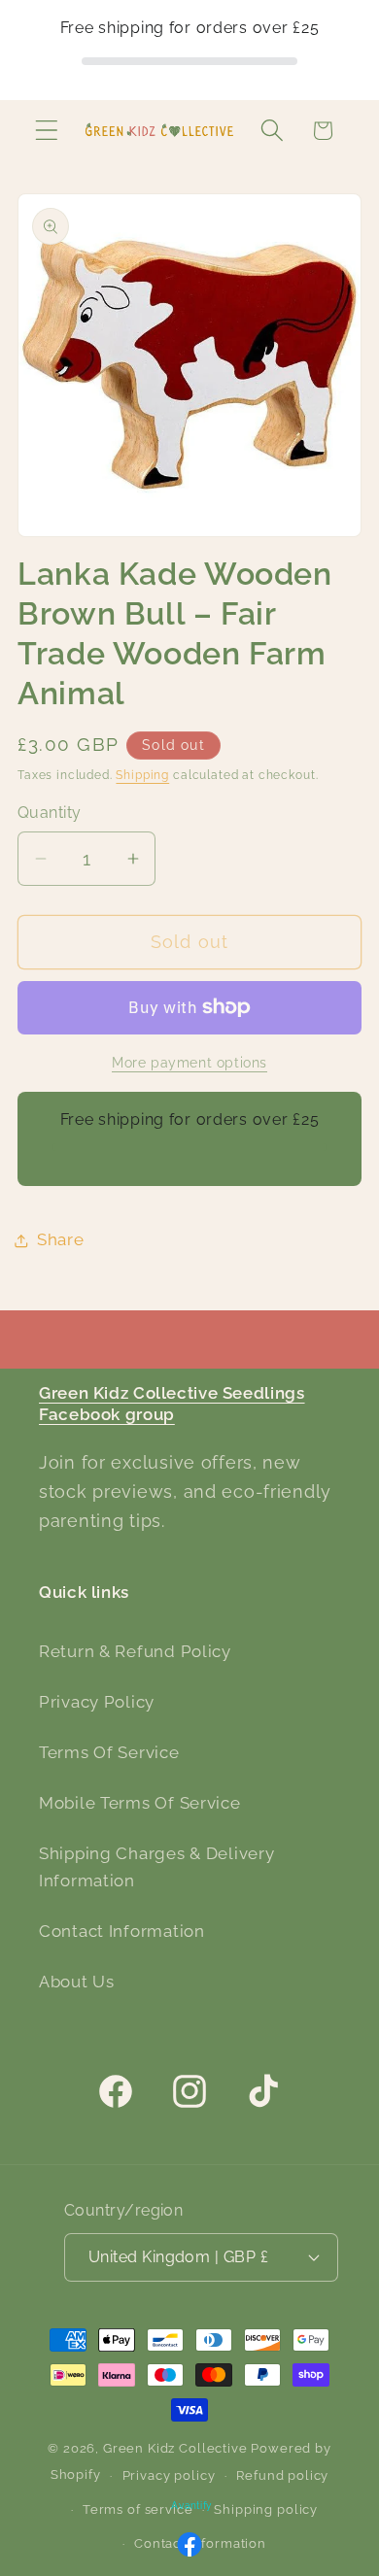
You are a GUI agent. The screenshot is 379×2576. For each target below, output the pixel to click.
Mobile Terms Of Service (140, 1803)
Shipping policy (266, 2509)
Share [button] (61, 1239)
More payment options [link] (189, 1062)
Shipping (142, 775)
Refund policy (282, 2475)
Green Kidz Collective (175, 2448)
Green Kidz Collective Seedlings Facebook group (172, 1404)
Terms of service (138, 2509)
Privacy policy (169, 2475)
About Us (77, 1982)
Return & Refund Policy (135, 1651)
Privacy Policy (97, 1702)
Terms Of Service (109, 1752)
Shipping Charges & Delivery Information (156, 1867)
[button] (47, 131)
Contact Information (122, 1931)
